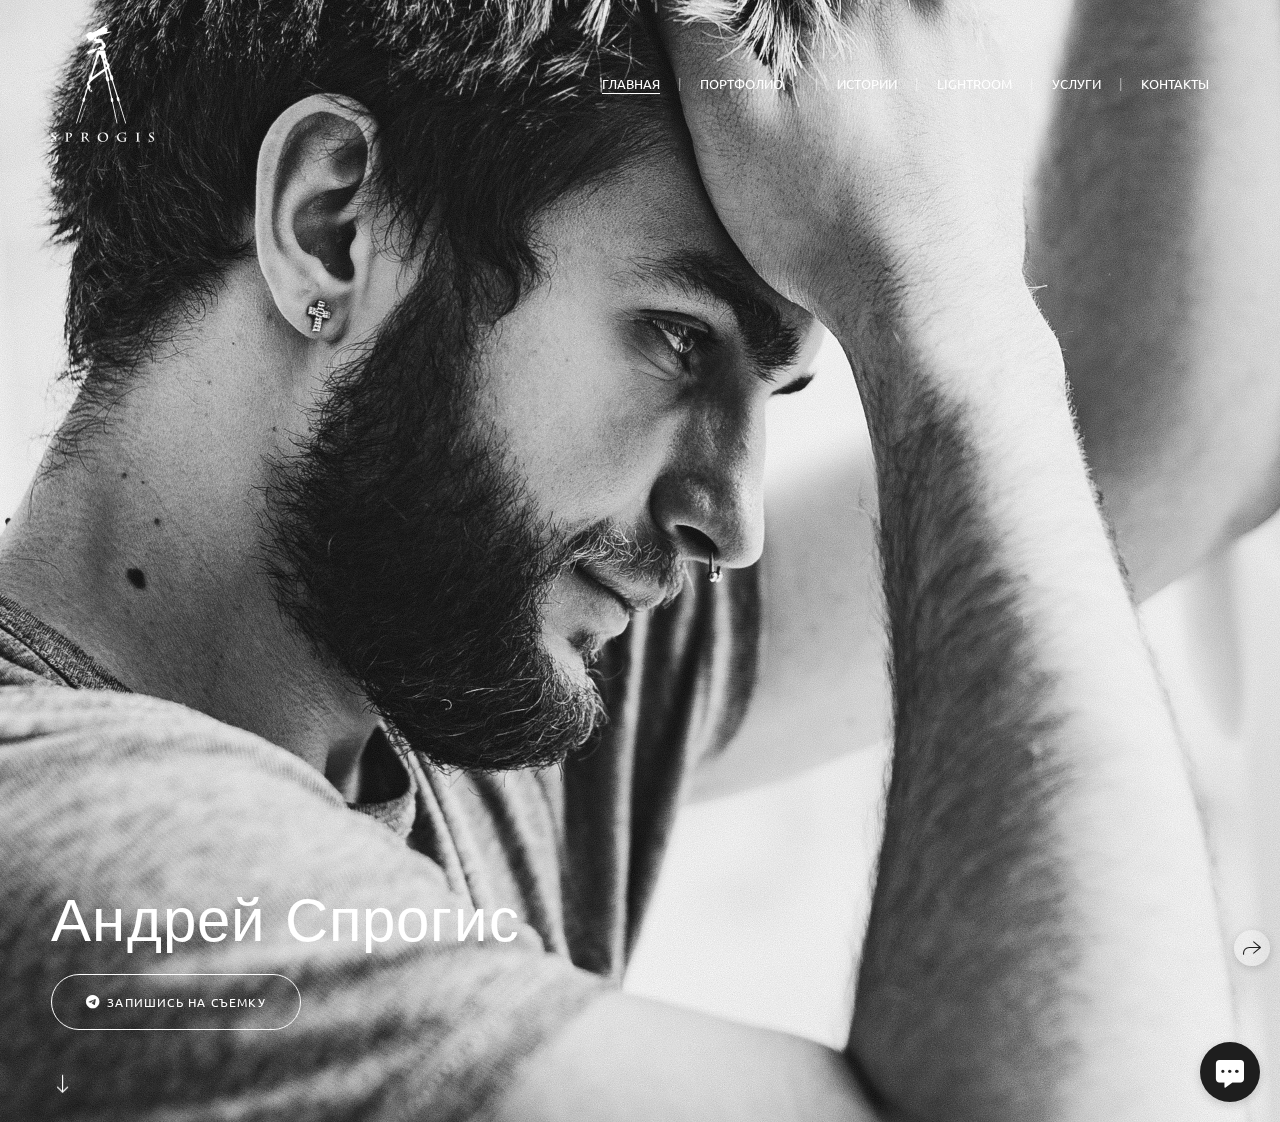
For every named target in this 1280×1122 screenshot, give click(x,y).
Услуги (1076, 83)
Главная (631, 83)
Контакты (1175, 83)
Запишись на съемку (186, 1002)
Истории (867, 83)
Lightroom (974, 83)
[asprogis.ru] (102, 83)
